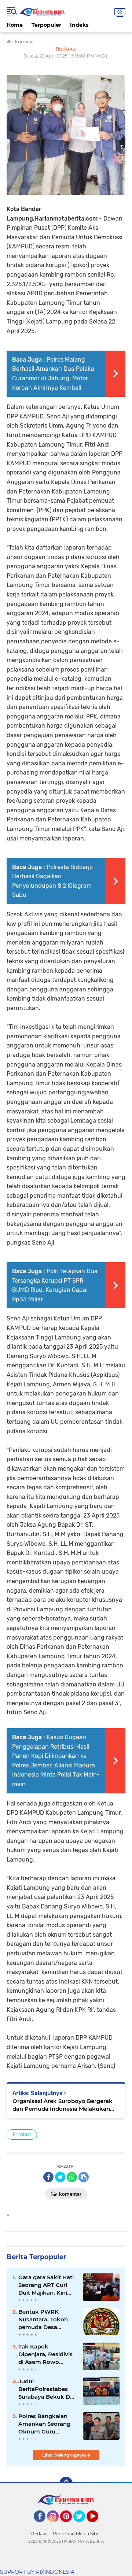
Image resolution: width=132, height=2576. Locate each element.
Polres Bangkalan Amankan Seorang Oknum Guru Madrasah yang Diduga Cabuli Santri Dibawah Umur (47, 2424)
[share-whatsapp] (72, 2177)
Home (15, 25)
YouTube (97, 2525)
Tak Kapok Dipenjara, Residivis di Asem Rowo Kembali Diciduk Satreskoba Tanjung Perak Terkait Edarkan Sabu (46, 2354)
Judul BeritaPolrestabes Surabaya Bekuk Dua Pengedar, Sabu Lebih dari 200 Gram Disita (48, 2389)
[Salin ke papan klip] (84, 2177)
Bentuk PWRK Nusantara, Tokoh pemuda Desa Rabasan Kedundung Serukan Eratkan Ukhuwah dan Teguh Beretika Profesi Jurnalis (48, 2320)
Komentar (70, 2194)
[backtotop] (66, 2483)
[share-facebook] (48, 2177)
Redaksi (40, 2534)
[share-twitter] (60, 2177)
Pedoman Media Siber (77, 2534)
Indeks (79, 25)
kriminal (22, 2134)
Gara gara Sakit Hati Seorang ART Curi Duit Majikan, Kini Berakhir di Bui (46, 2285)
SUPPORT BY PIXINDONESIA (37, 2572)
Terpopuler (46, 25)
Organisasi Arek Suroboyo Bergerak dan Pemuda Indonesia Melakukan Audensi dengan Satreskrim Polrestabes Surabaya (63, 2105)
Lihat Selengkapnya (65, 2455)
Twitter (82, 2525)
